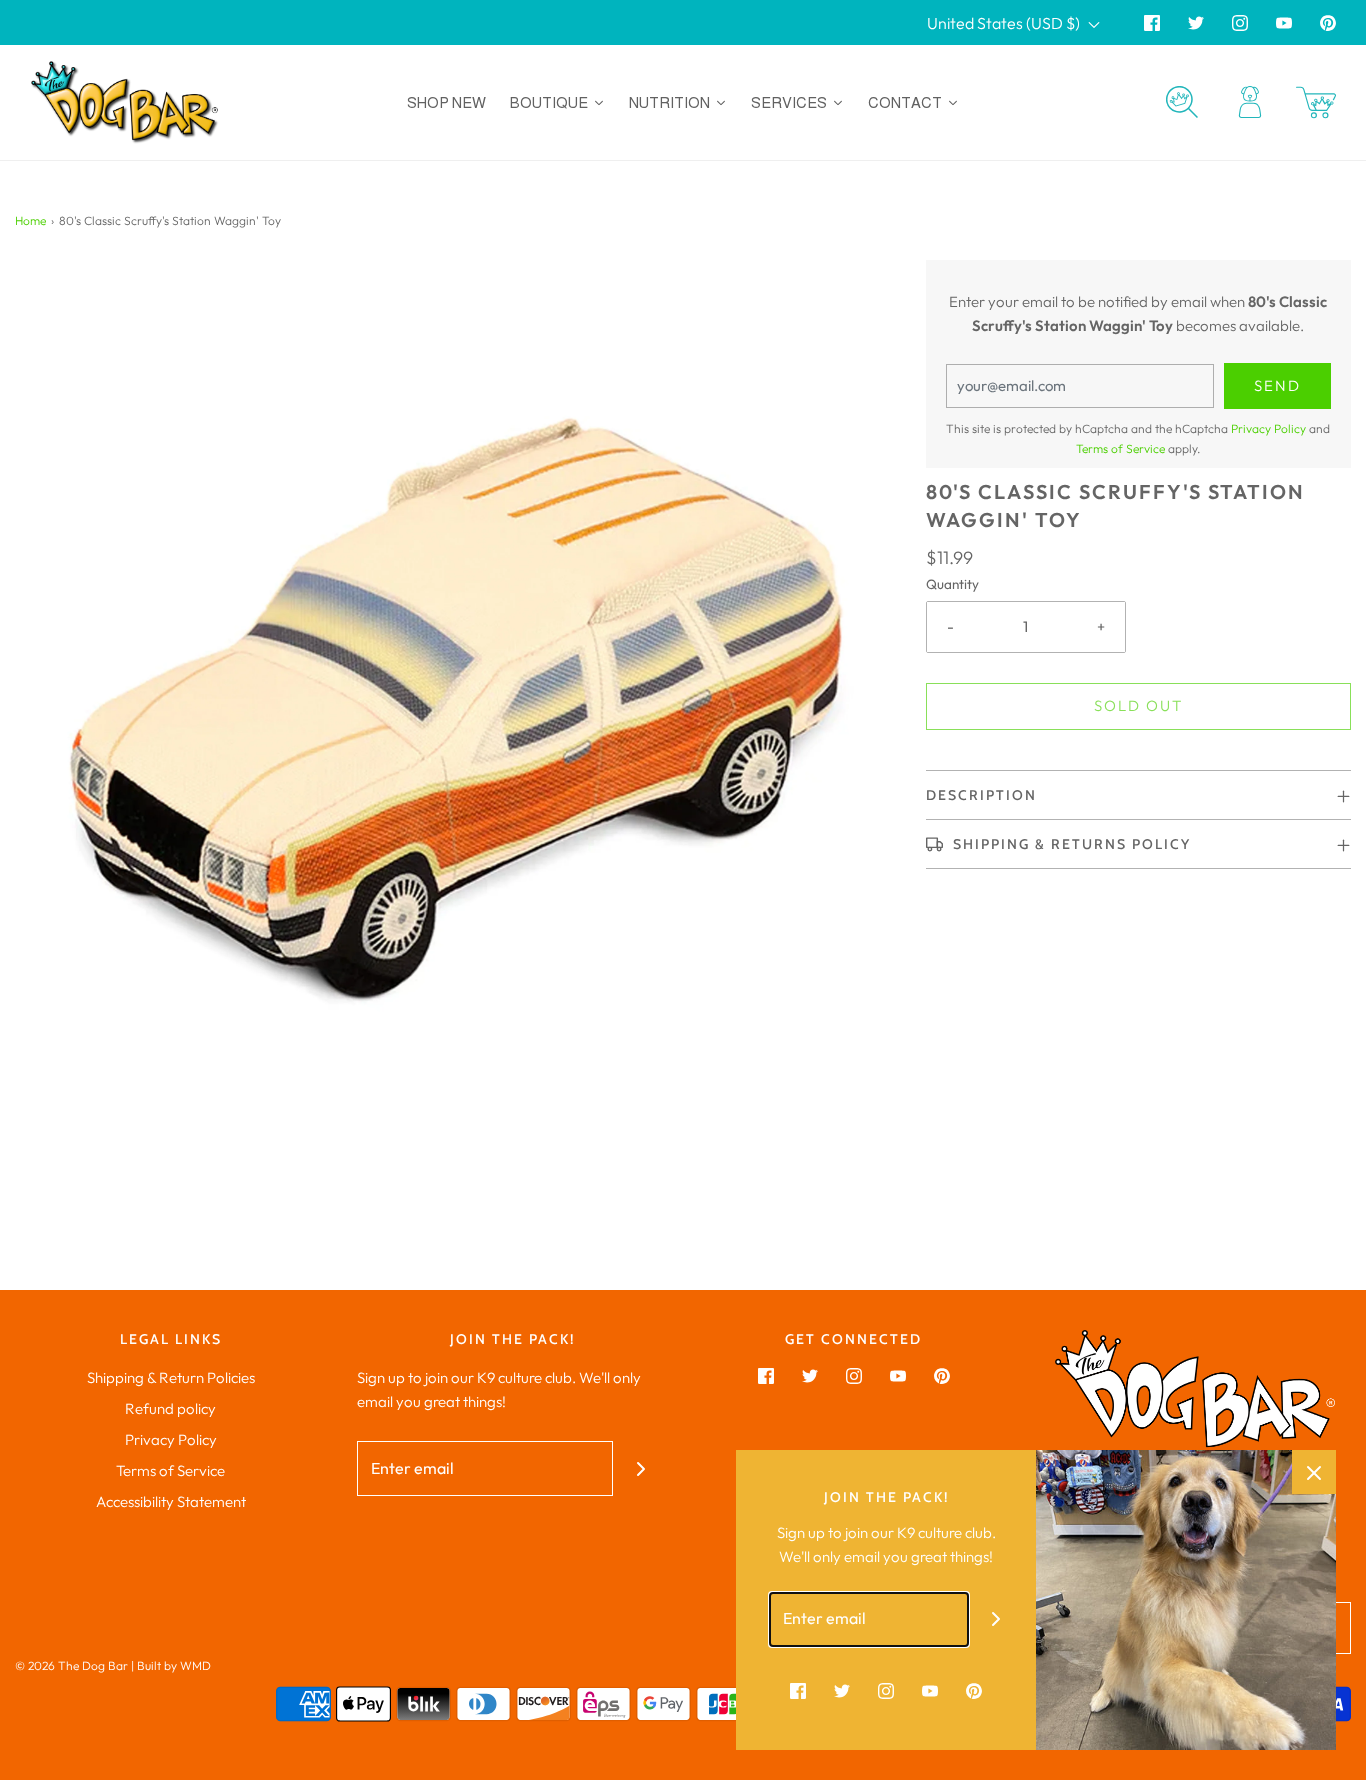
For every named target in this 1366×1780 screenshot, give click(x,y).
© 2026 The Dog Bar (71, 1665)
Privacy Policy (1268, 428)
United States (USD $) (1005, 23)
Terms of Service (1120, 448)
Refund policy (170, 1408)
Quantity (952, 584)
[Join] (640, 1468)
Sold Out (1138, 705)
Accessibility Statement (171, 1501)
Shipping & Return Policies (171, 1377)
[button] (1138, 795)
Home (30, 220)
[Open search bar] (1182, 102)
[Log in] (1250, 102)
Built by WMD (174, 1665)
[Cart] (1316, 102)
